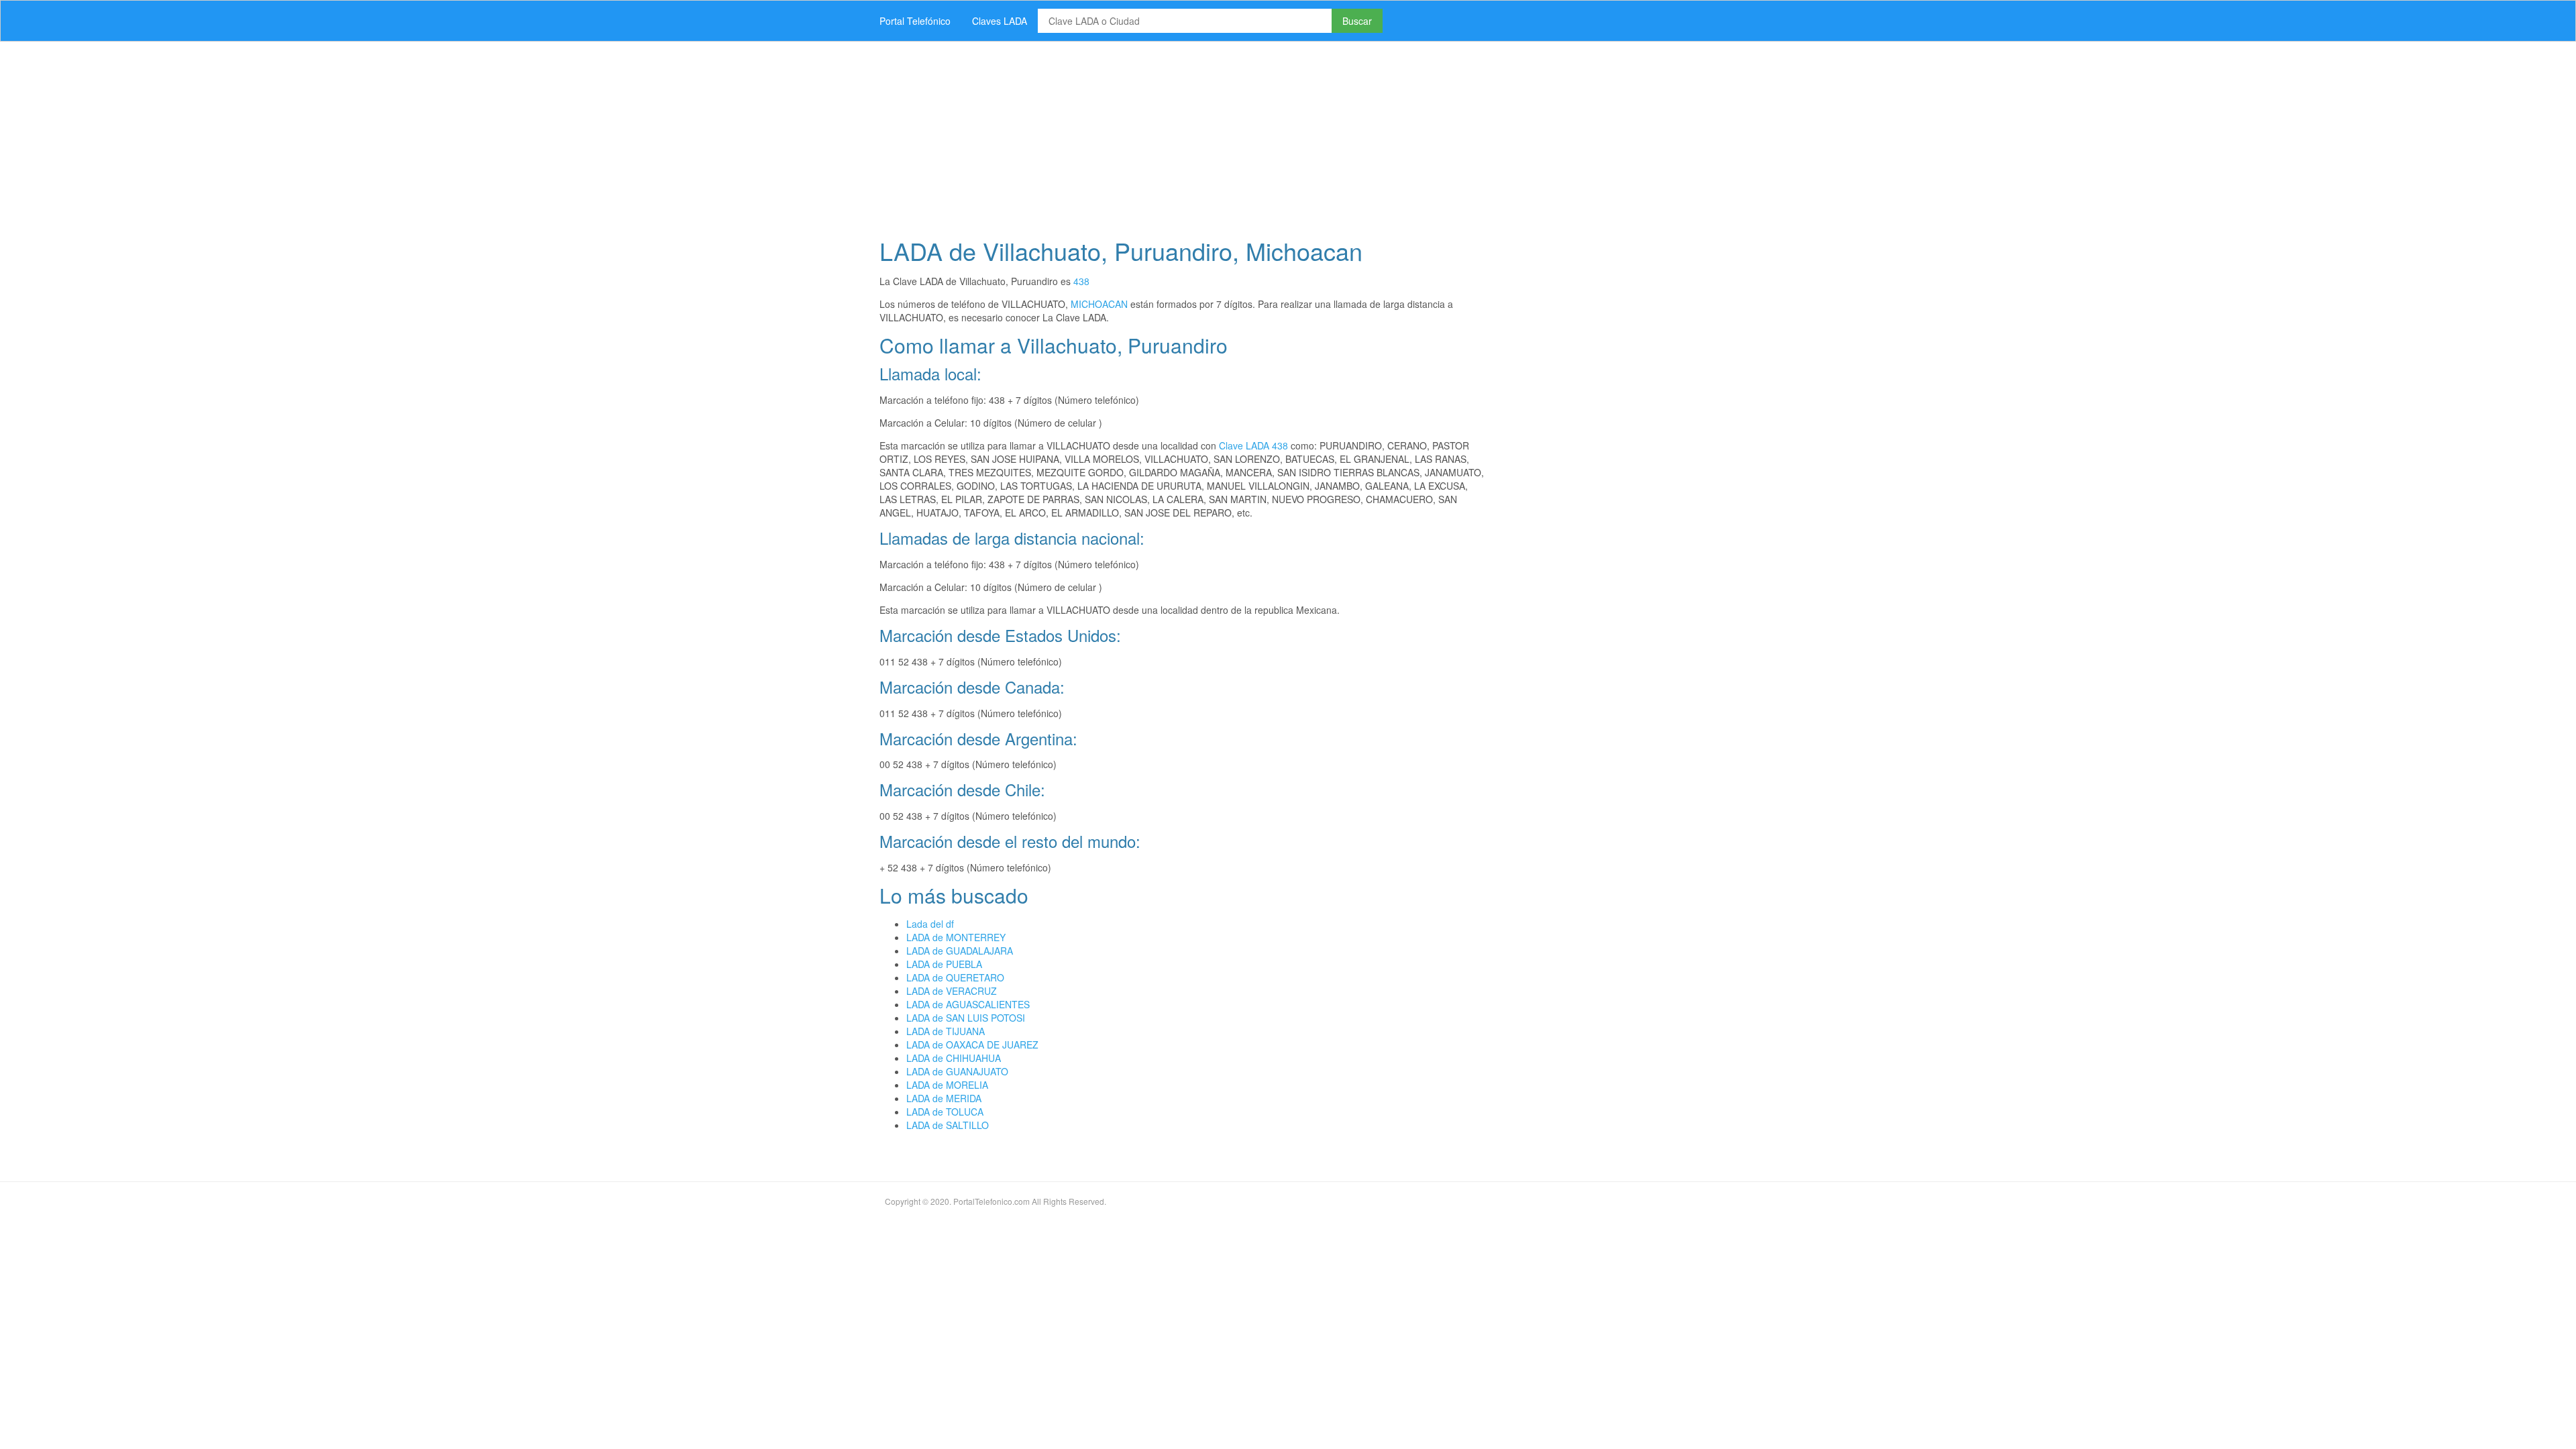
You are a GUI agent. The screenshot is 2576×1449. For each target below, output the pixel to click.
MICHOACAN (1099, 304)
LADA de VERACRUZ (952, 991)
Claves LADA (1000, 21)
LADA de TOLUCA (945, 1112)
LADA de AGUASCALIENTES (968, 1004)
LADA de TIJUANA (946, 1031)
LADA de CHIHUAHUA (954, 1058)
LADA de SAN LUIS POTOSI (966, 1018)
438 (1081, 281)
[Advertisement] (1271, 136)
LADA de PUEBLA (944, 964)
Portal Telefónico (915, 21)
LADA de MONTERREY (956, 937)
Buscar (1357, 21)
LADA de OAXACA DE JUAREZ (972, 1044)
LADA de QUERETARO (955, 977)
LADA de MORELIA (947, 1085)
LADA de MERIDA (944, 1098)
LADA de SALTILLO (948, 1125)
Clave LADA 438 (1253, 445)
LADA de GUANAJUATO (957, 1071)
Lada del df (930, 924)
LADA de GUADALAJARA (960, 951)
